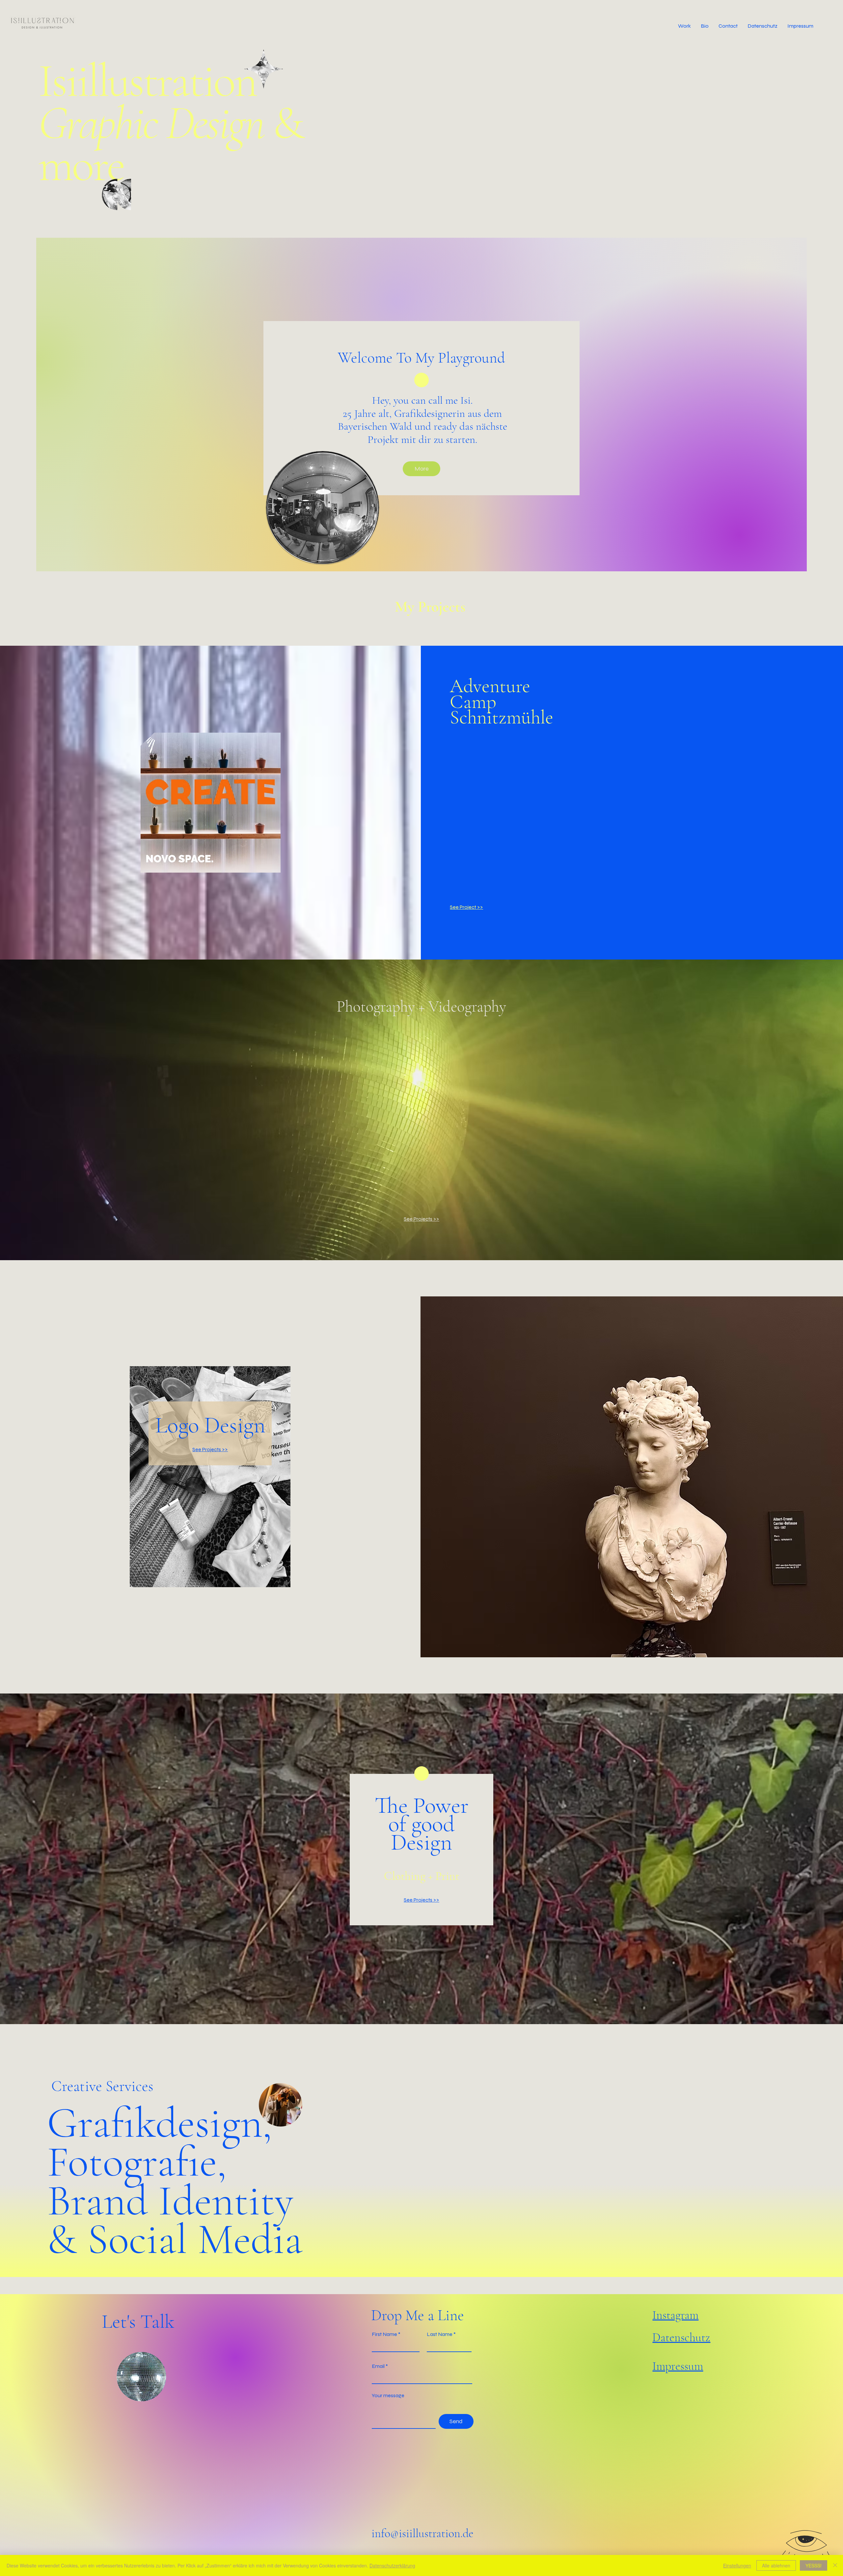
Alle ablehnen (776, 2565)
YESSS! (814, 2565)
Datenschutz (681, 2337)
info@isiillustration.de (422, 2533)
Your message (388, 2396)
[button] (684, 26)
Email (378, 2366)
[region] (275, 71)
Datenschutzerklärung (392, 2565)
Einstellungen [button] (737, 2565)
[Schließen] (835, 2565)
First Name (384, 2334)
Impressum (678, 2366)
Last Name (440, 2334)
